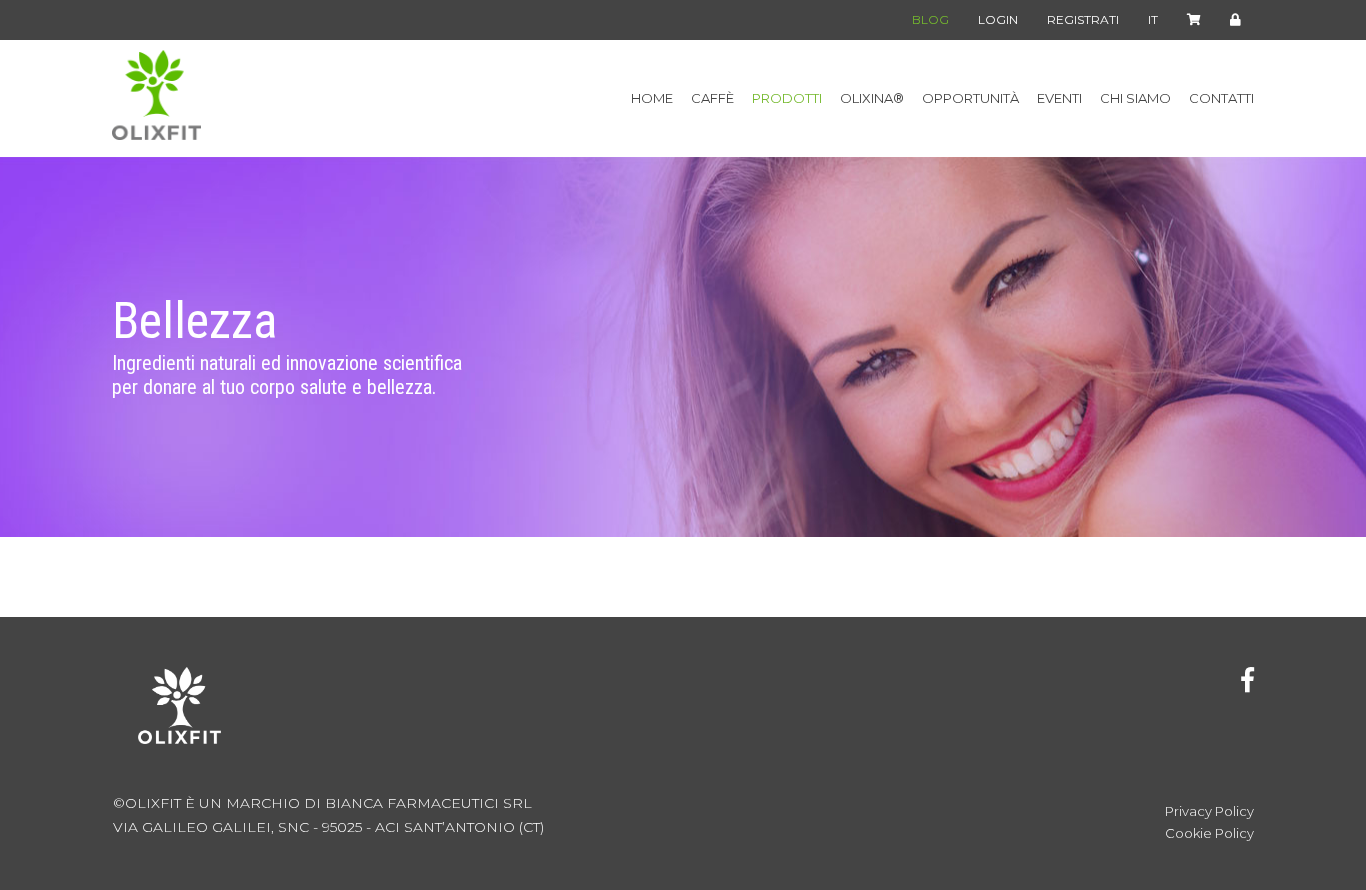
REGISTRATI (1083, 19)
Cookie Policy (1209, 833)
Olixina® (872, 98)
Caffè (712, 98)
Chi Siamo (1135, 98)
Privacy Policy (1209, 811)
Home (652, 98)
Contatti (1221, 98)
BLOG (930, 19)
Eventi (1059, 98)
